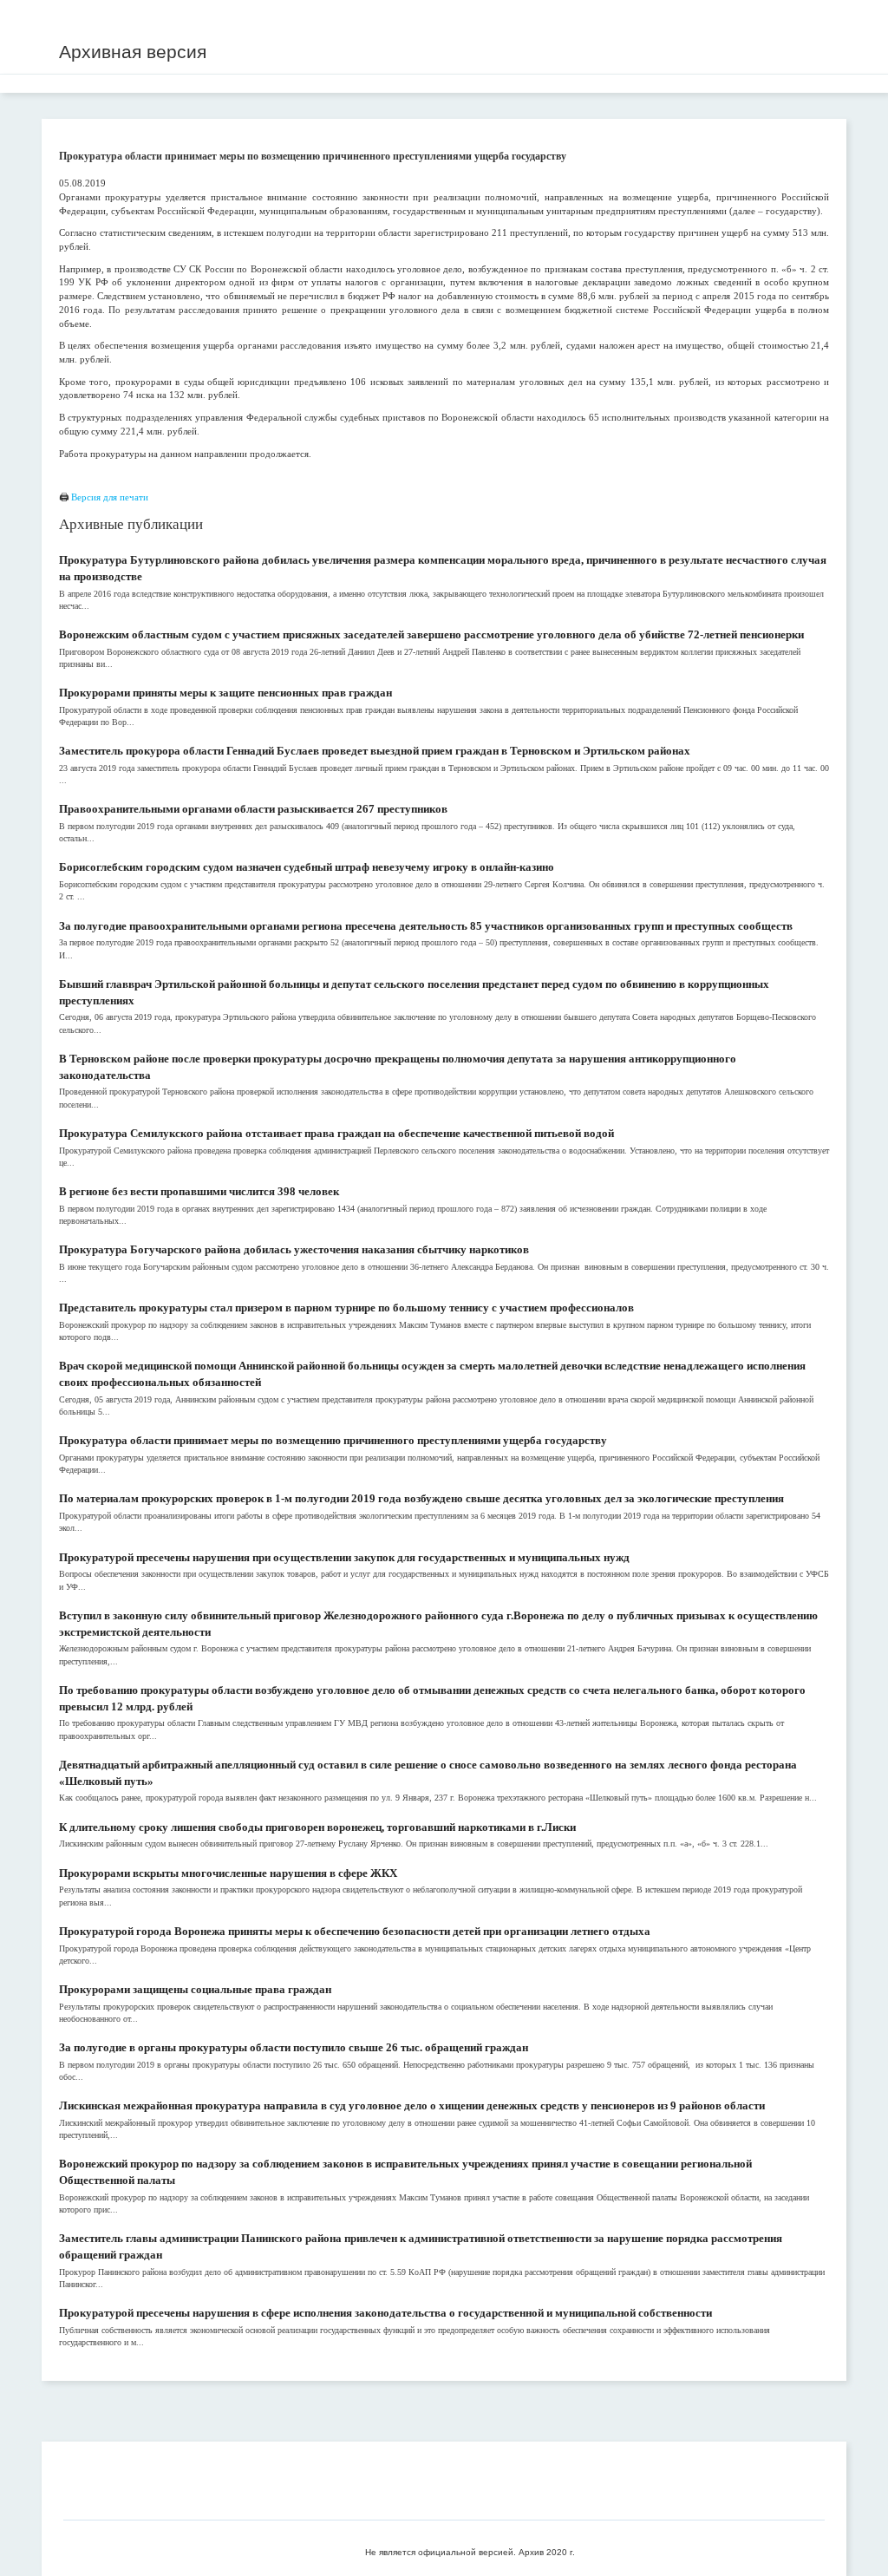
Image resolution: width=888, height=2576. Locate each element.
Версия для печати (110, 497)
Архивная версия (133, 52)
